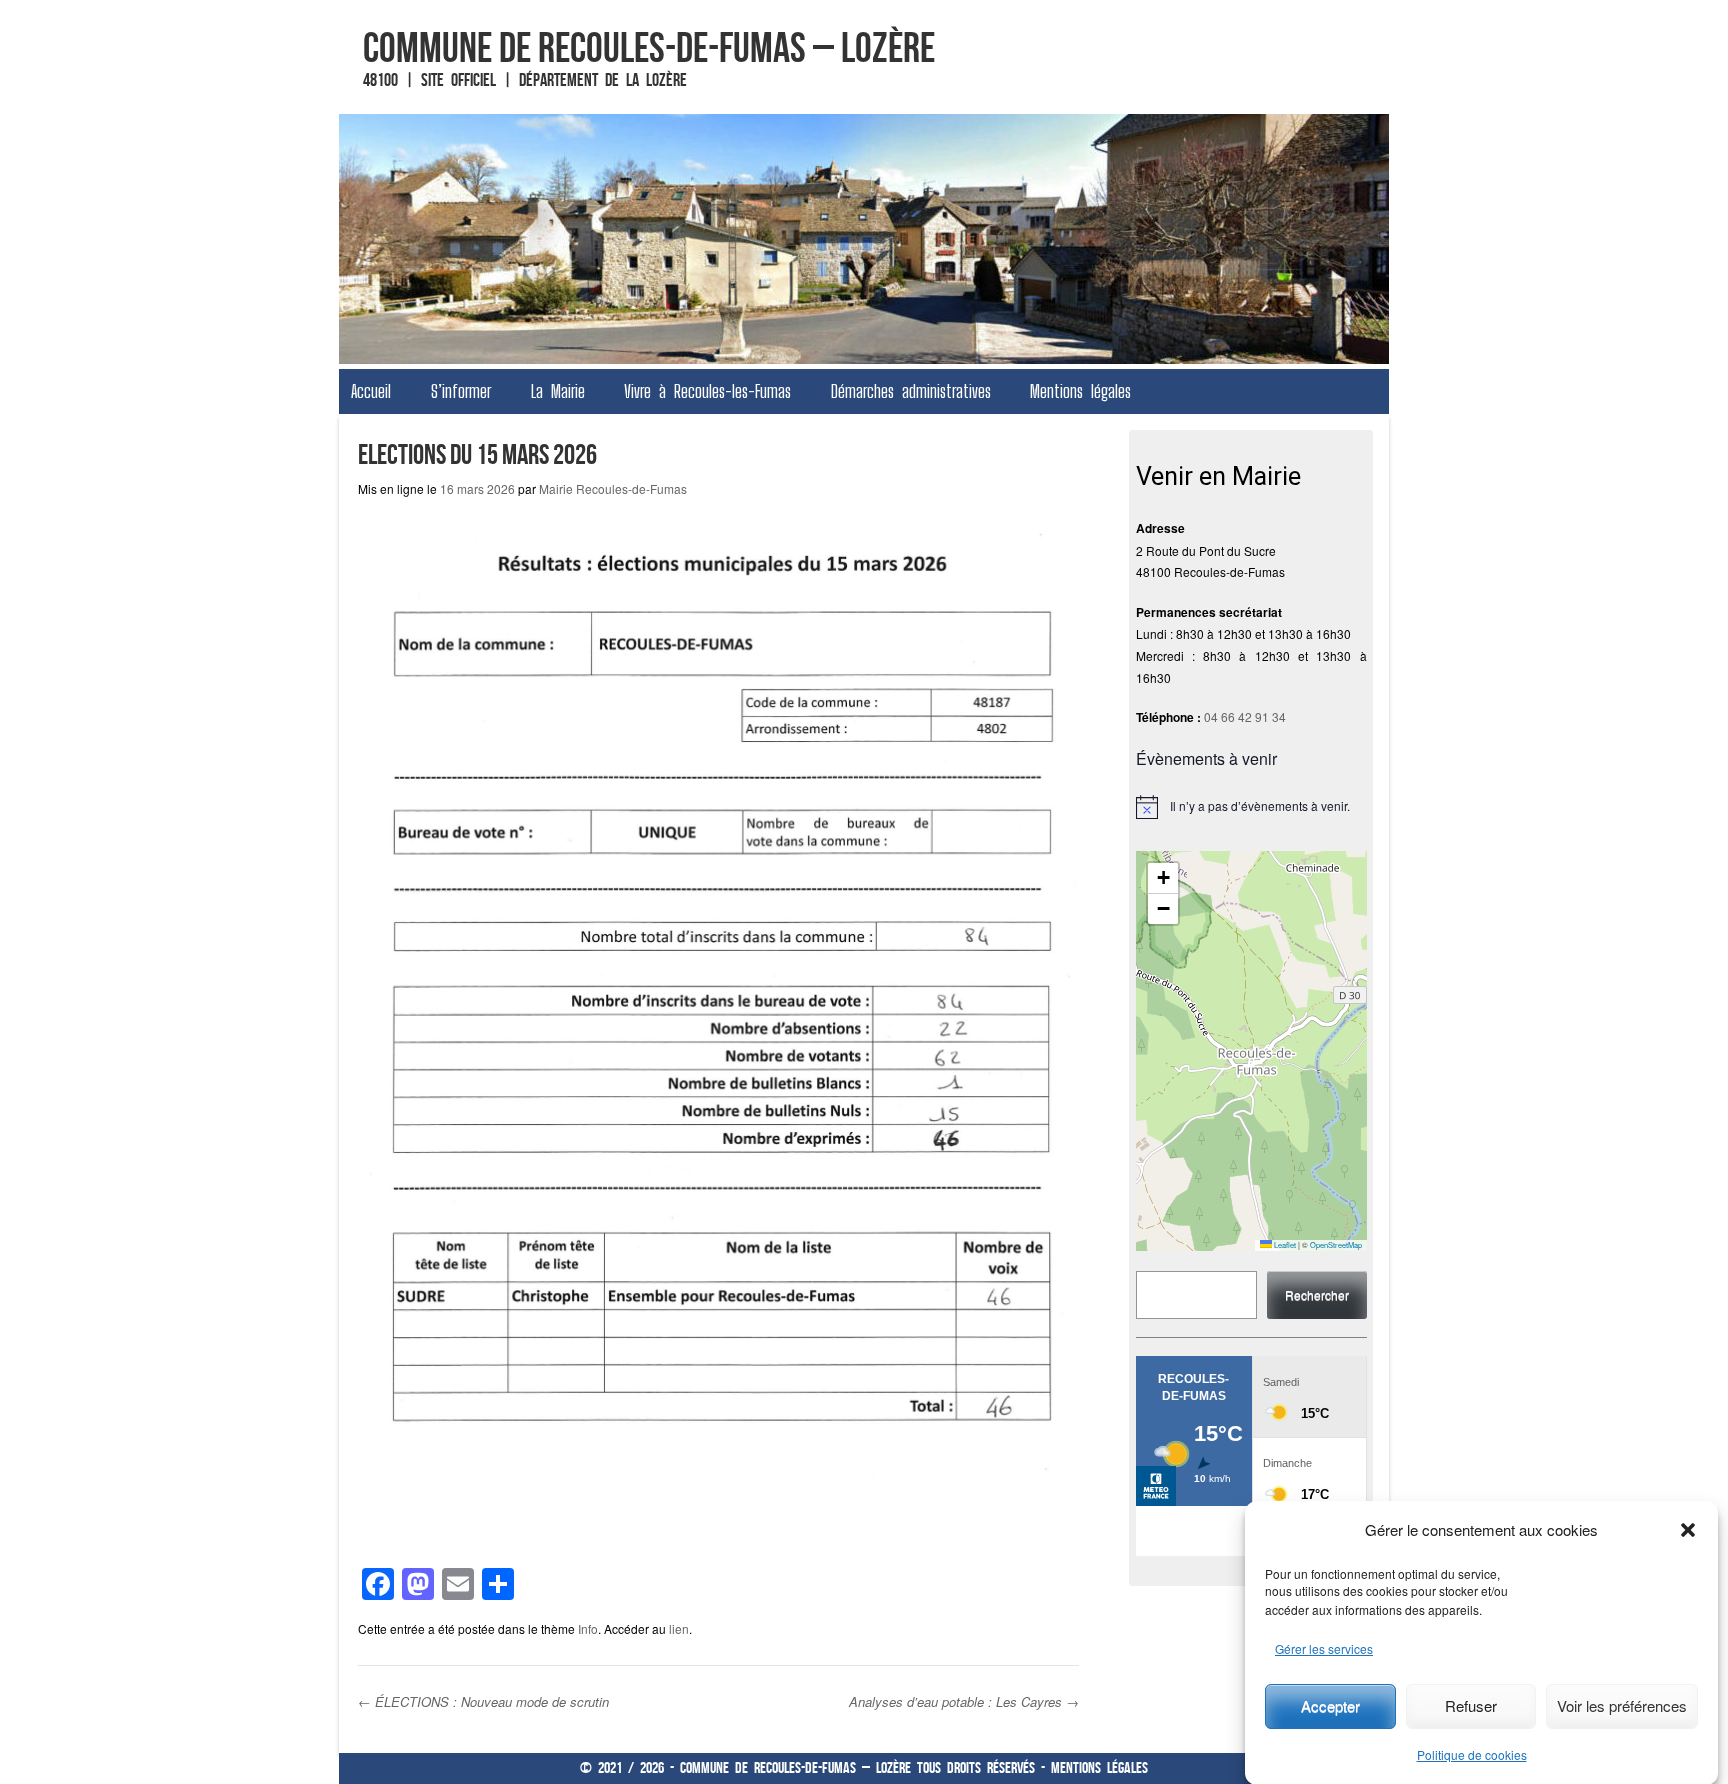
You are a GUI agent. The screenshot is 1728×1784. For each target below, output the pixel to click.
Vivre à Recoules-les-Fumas (707, 391)
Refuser (1471, 1705)
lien (679, 1628)
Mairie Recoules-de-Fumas (613, 488)
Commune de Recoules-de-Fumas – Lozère (649, 47)
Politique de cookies (1472, 1754)
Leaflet (1284, 1244)
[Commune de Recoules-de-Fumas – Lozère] (864, 239)
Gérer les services (1324, 1648)
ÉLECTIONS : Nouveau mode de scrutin (483, 1701)
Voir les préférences (1622, 1705)
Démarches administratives (911, 391)
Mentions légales (1080, 391)
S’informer (461, 391)
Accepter (1330, 1705)
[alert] (1251, 807)
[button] (1688, 1530)
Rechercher (1317, 1294)
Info (588, 1628)
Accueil (371, 391)
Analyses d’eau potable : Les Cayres (964, 1701)
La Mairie (558, 391)
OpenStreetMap (1336, 1244)
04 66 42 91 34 (1245, 716)
